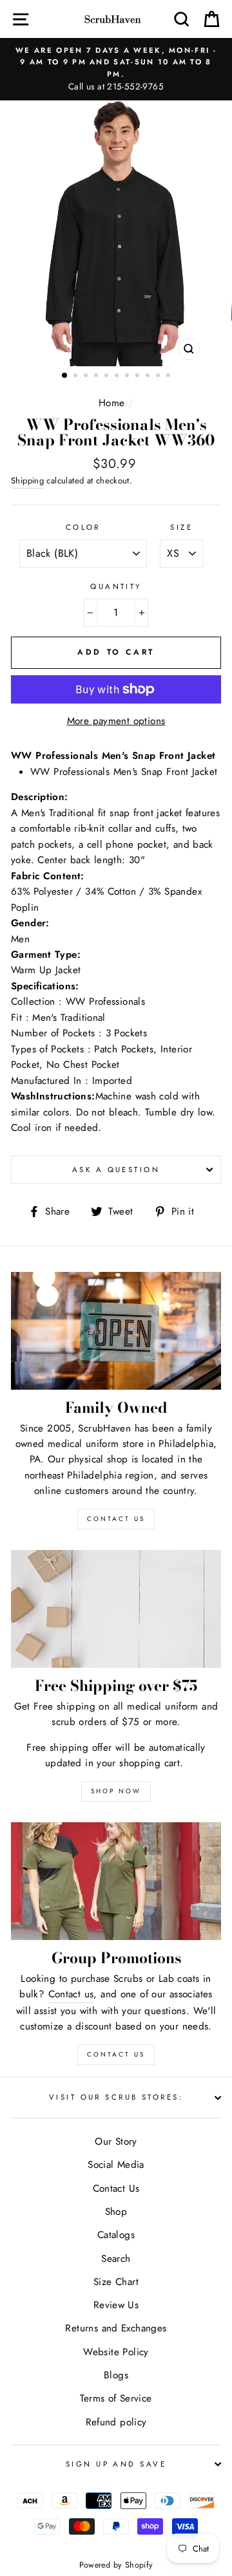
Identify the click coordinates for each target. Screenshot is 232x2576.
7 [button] (128, 377)
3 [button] (87, 377)
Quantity (116, 586)
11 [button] (169, 377)
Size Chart (116, 2282)
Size (181, 527)
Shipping (27, 481)
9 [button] (149, 377)
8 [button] (139, 377)
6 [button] (118, 377)
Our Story (116, 2142)
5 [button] (108, 377)
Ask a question (116, 1170)
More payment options (116, 721)
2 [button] (77, 377)
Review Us (116, 2305)
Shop (116, 2212)
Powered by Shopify (116, 2565)
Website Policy (116, 2352)
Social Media (116, 2165)
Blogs (116, 2375)
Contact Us (116, 2054)
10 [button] (159, 377)
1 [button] (65, 376)
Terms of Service (116, 2398)
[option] (116, 69)
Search (116, 2259)
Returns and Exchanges (116, 2328)
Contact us (71, 1994)
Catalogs (116, 2235)
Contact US (116, 1519)
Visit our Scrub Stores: (116, 2097)
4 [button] (97, 377)
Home (112, 403)
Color (83, 527)
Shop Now (116, 1791)
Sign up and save (116, 2464)
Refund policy (116, 2422)
